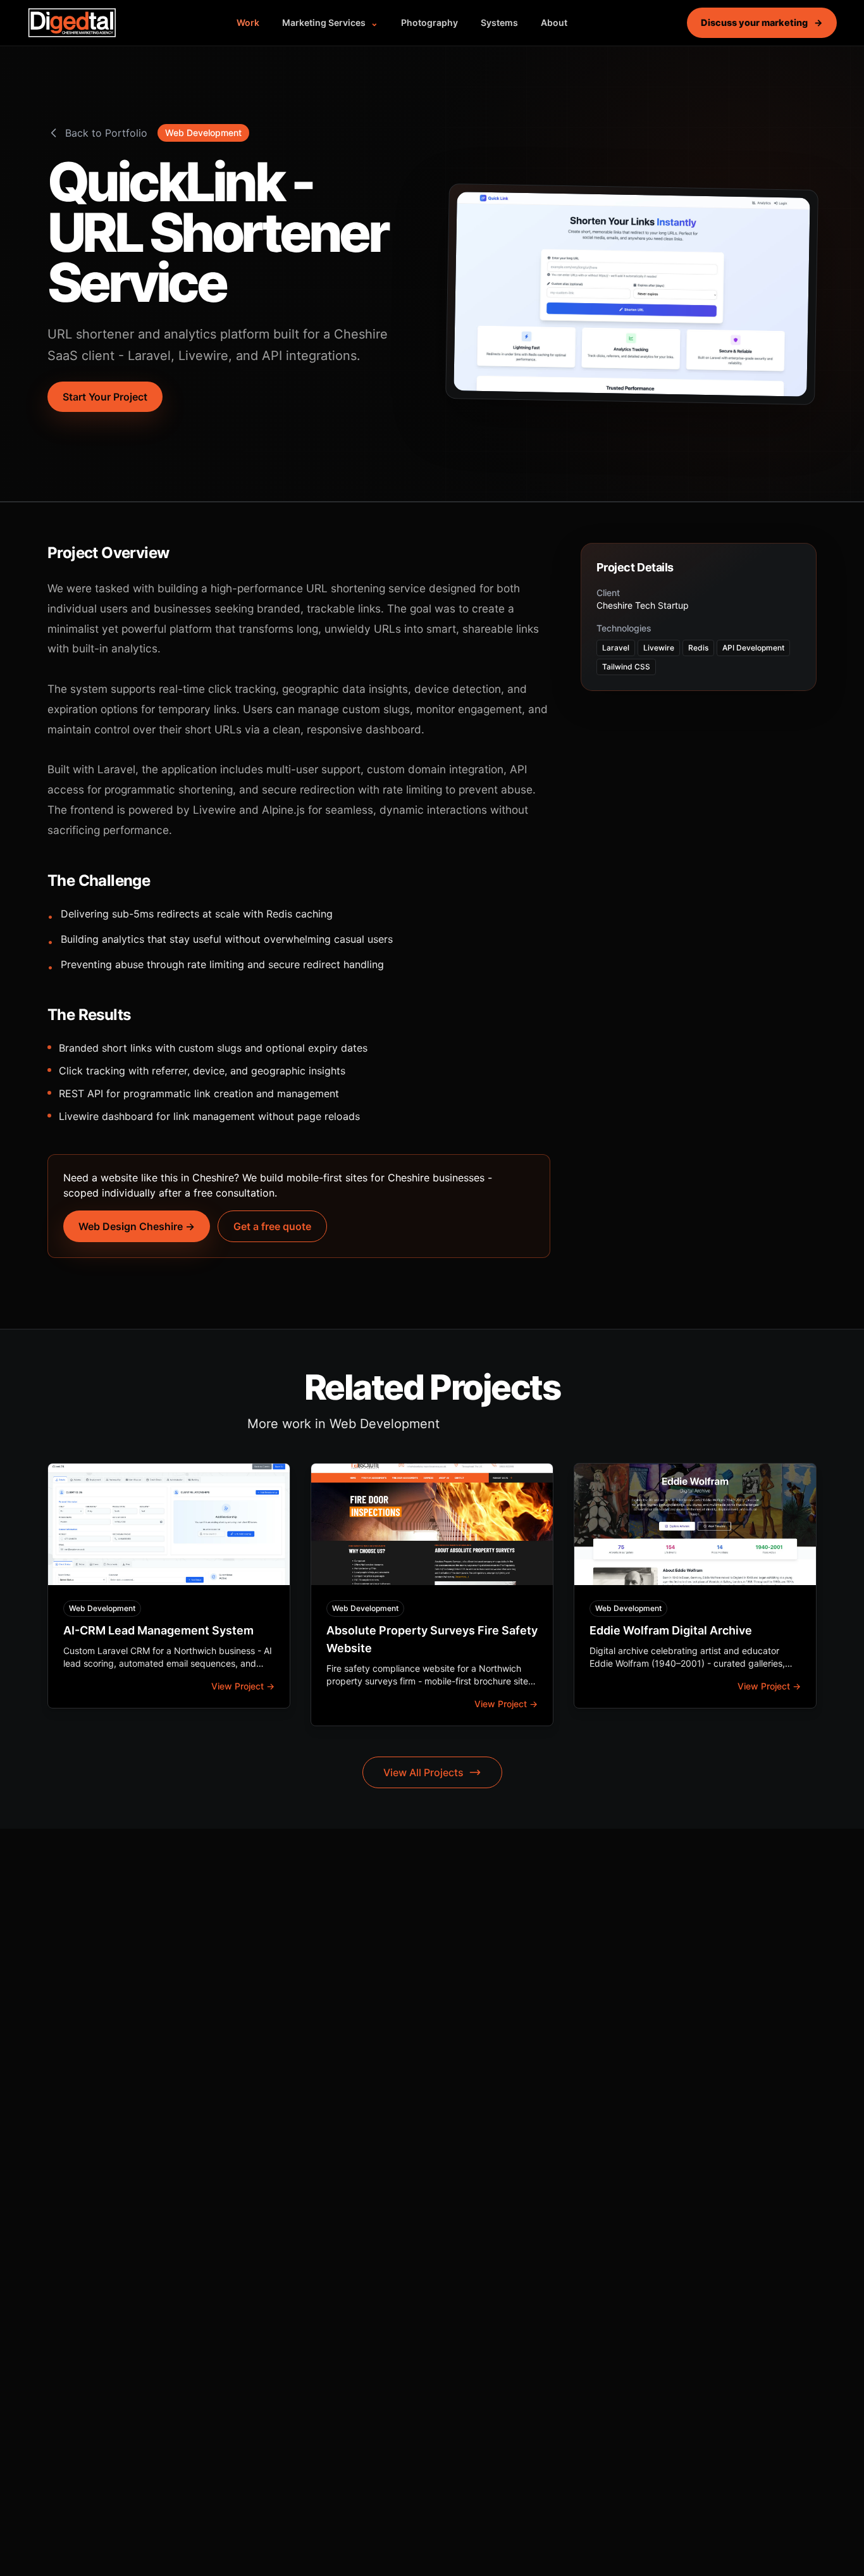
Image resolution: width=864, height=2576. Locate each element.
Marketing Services (330, 22)
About (554, 22)
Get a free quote (272, 1226)
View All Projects (423, 1772)
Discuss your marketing (762, 22)
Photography (429, 22)
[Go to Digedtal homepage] (72, 23)
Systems (499, 22)
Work (248, 22)
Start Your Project (105, 397)
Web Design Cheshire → (137, 1226)
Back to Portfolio (106, 133)
